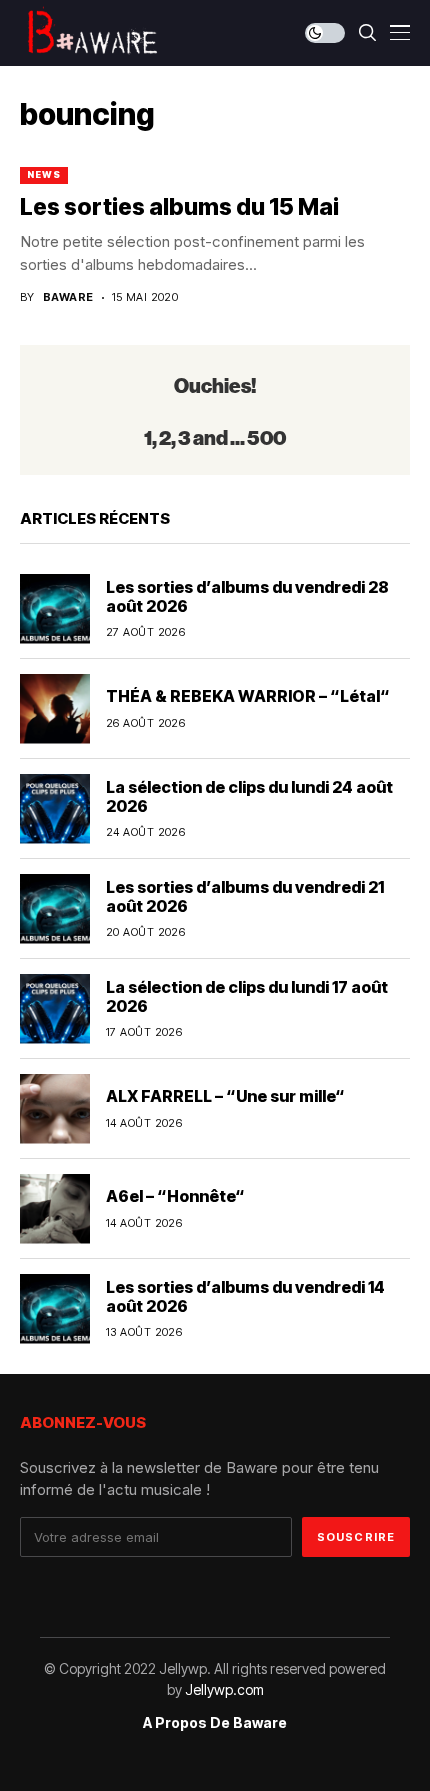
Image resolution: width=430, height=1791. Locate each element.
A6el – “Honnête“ (175, 1196)
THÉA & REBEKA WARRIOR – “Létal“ (248, 696)
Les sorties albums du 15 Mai (179, 207)
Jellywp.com (224, 1689)
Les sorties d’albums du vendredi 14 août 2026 (245, 1296)
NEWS (44, 174)
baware (68, 297)
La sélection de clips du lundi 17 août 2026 (247, 996)
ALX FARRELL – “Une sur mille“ (225, 1096)
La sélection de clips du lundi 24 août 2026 (249, 796)
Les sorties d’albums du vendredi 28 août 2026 (247, 596)
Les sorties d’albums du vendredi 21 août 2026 (245, 896)
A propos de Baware (215, 1723)
